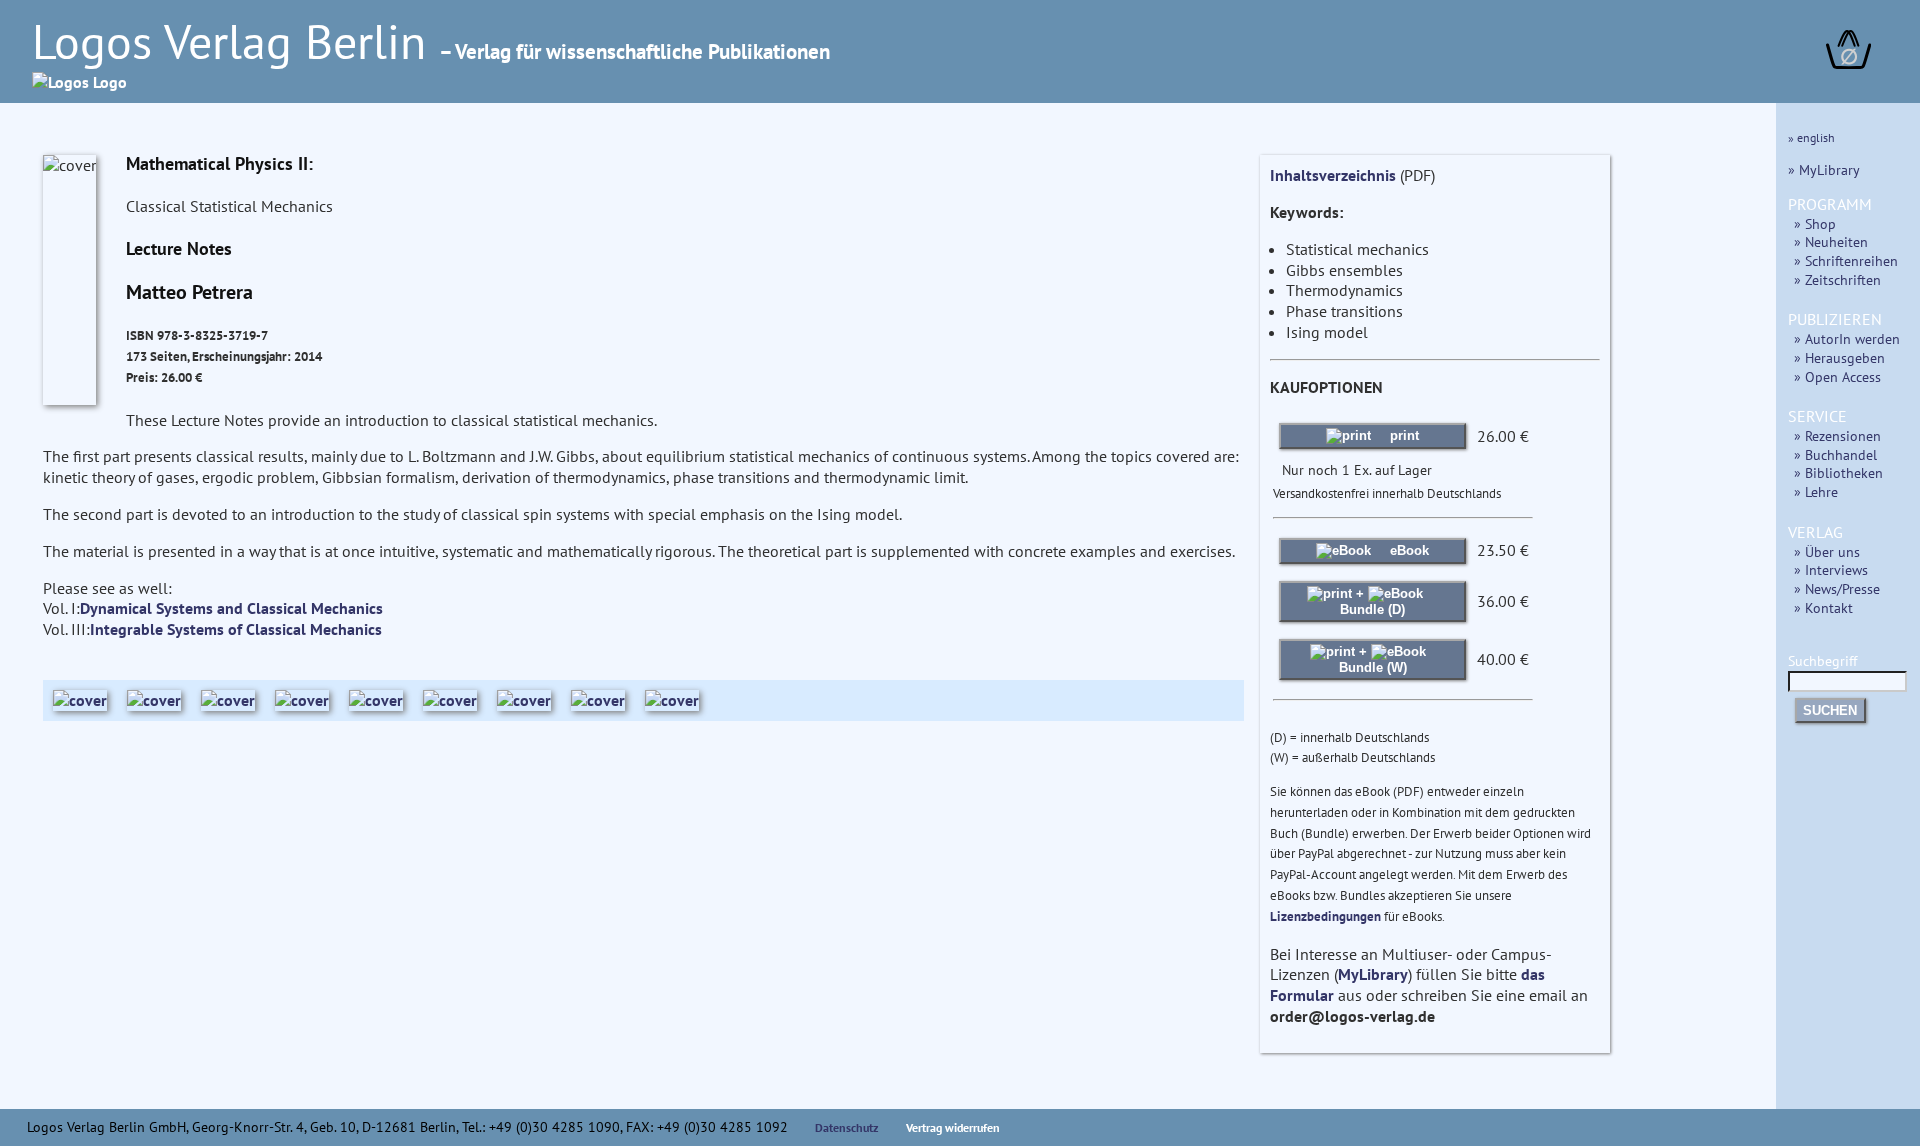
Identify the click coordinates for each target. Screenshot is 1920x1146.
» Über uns (1827, 551)
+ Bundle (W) (1373, 659)
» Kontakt (1823, 607)
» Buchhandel (1835, 454)
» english (1811, 137)
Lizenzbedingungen (1325, 916)
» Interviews (1831, 569)
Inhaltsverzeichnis (1333, 175)
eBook (1407, 550)
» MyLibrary (1824, 169)
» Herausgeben (1839, 357)
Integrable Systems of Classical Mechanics (236, 629)
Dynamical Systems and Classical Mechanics (231, 608)
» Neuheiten (1831, 241)
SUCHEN (1830, 710)
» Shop (1815, 223)
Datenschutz (847, 1127)
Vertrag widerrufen (953, 1127)
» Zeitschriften (1837, 279)
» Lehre (1816, 491)
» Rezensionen (1837, 435)
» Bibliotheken (1838, 472)
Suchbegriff (1822, 660)
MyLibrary (1373, 974)
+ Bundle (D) (1372, 601)
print (1402, 435)
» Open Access (1837, 376)
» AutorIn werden (1847, 338)
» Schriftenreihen (1846, 260)
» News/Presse (1837, 588)
